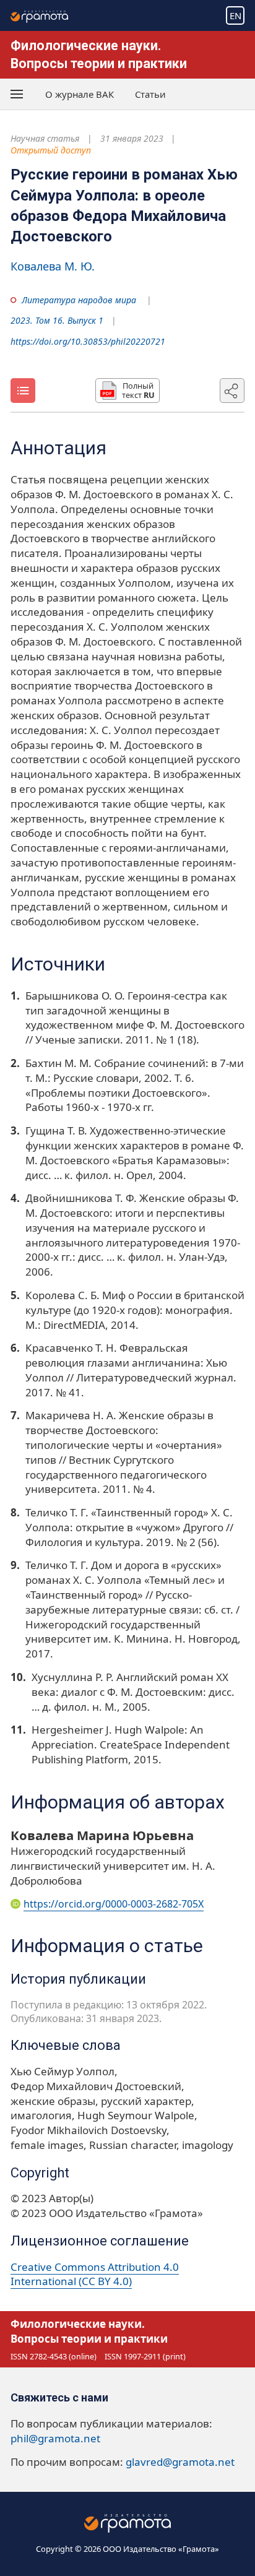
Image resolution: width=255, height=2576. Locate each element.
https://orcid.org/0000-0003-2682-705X (114, 1904)
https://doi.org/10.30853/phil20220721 (88, 341)
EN (236, 15)
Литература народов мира (79, 300)
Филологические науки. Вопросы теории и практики (89, 2331)
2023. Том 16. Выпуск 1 (57, 320)
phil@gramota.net (55, 2438)
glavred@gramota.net (180, 2462)
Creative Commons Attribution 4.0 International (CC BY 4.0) (95, 2274)
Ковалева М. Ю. (53, 266)
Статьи (150, 94)
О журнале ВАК (80, 94)
